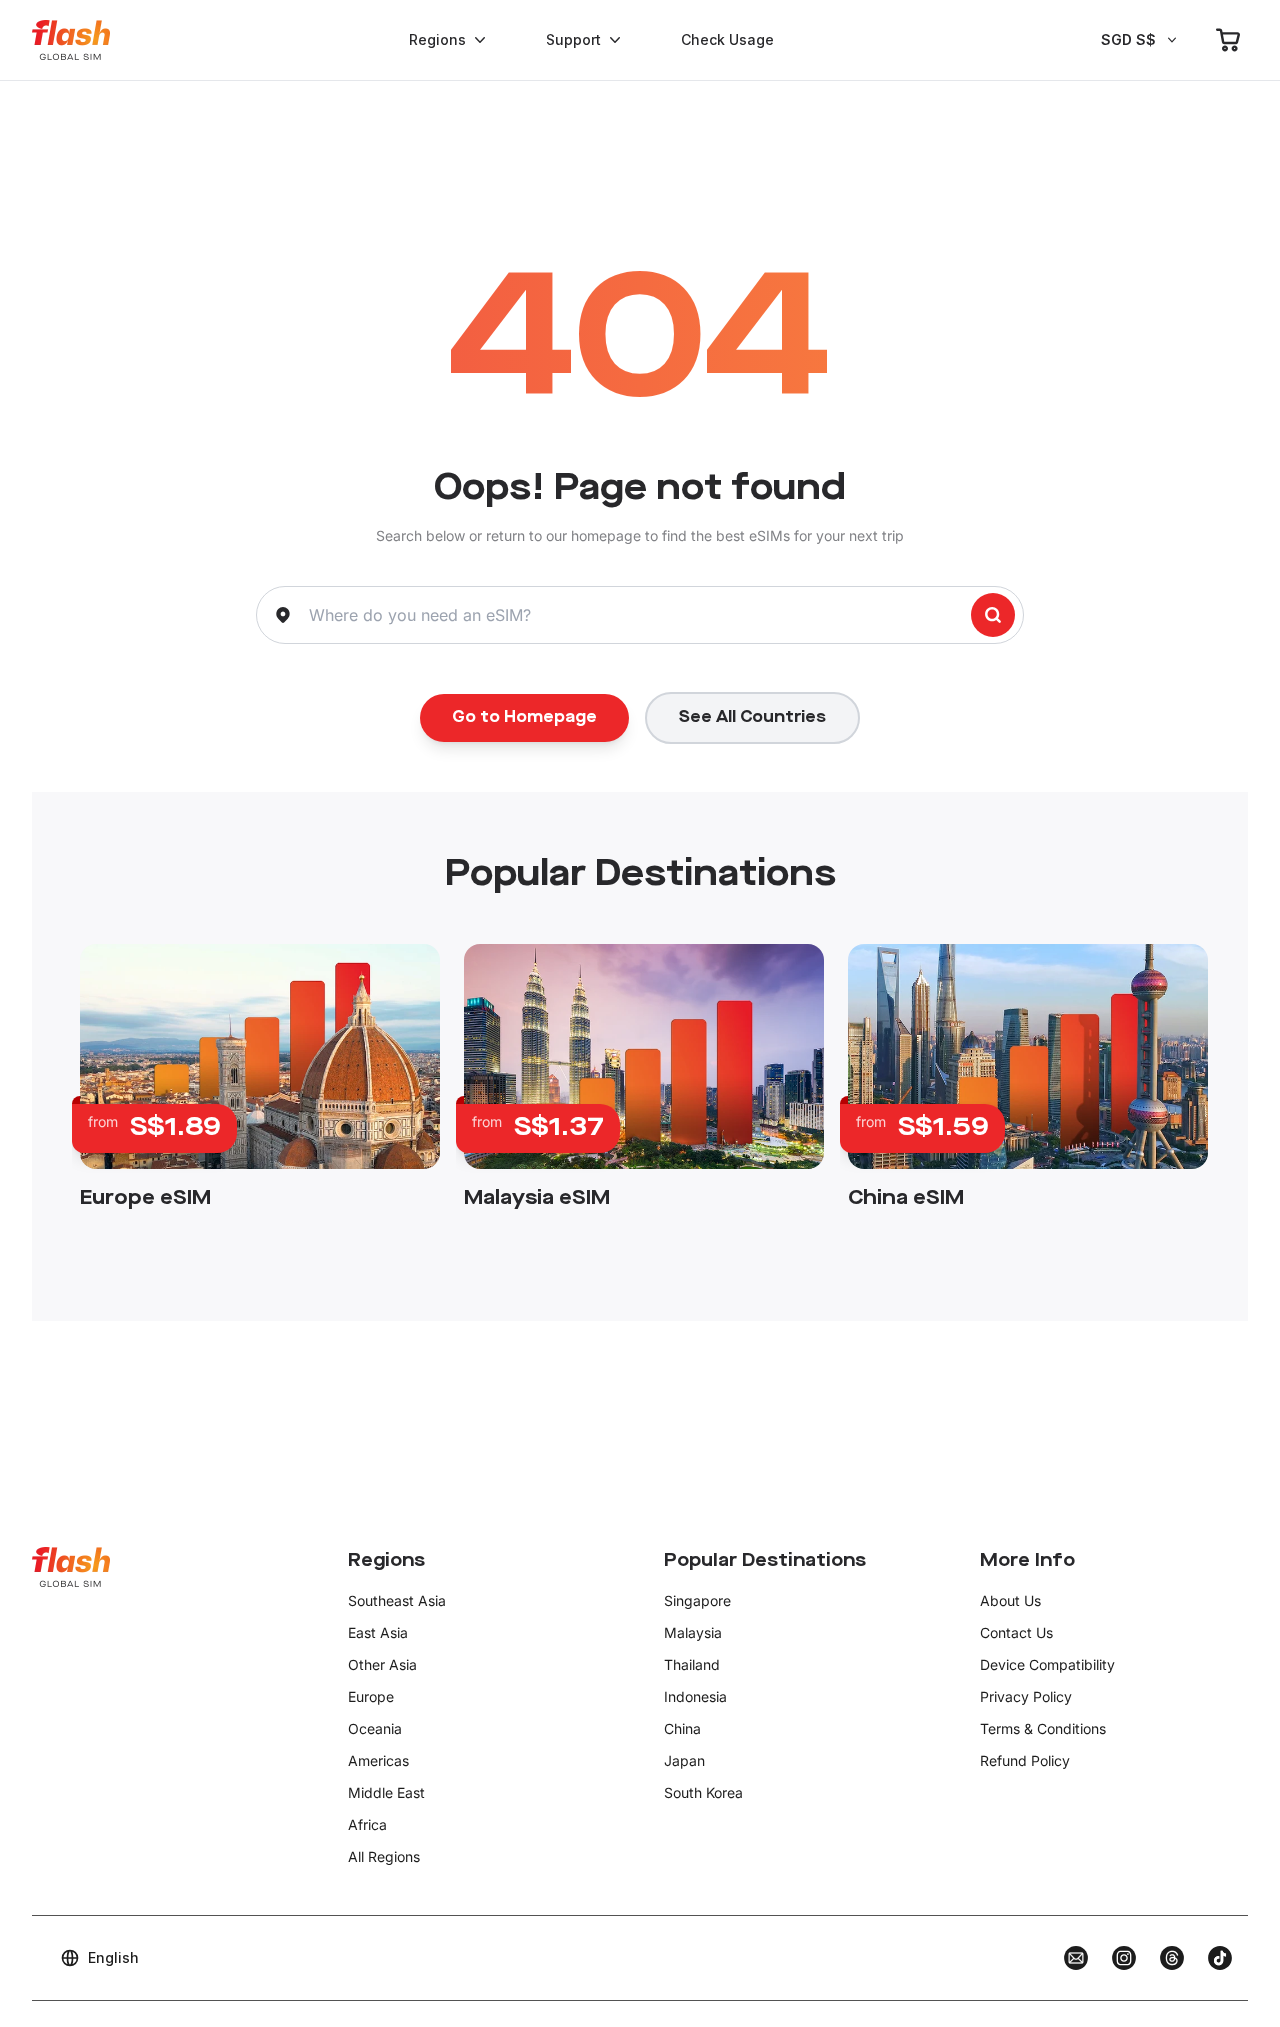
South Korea (703, 1792)
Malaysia (693, 1632)
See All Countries (752, 718)
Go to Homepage (524, 718)
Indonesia (695, 1696)
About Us (1010, 1600)
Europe (371, 1696)
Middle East (386, 1792)
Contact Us (1016, 1632)
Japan (684, 1760)
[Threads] (1172, 1958)
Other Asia (382, 1664)
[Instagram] (1124, 1958)
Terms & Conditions (1043, 1728)
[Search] (993, 615)
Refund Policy (1025, 1760)
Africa (367, 1824)
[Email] (1076, 1958)
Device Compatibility (1047, 1664)
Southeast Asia (397, 1600)
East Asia (378, 1632)
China (682, 1728)
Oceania (375, 1728)
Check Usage (727, 39)
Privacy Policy (1026, 1696)
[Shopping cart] (1228, 40)
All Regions (384, 1856)
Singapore (697, 1600)
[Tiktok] (1220, 1958)
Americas (378, 1760)
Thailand (692, 1664)
